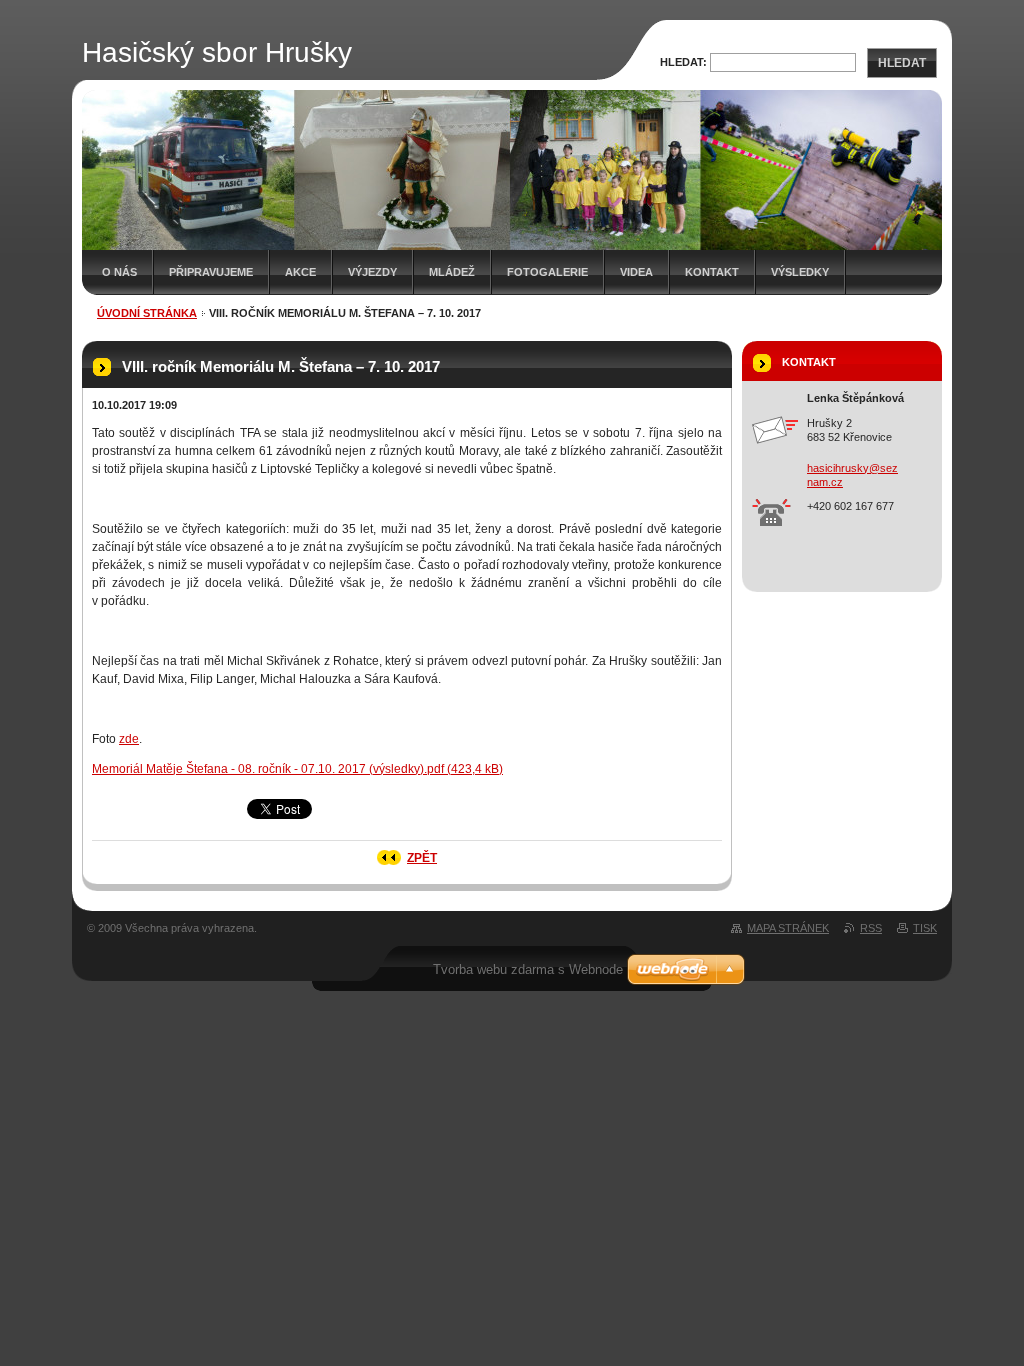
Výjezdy (372, 272)
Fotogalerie (547, 272)
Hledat (902, 63)
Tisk (925, 928)
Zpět (422, 858)
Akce (300, 272)
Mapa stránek (788, 928)
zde (129, 739)
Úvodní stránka (147, 313)
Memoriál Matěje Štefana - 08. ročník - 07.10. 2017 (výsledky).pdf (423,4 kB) (297, 769)
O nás (119, 272)
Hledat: (683, 62)
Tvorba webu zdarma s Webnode (528, 969)
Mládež (452, 272)
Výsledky (800, 272)
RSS (871, 928)
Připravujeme (211, 272)
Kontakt (712, 272)
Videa (636, 272)
